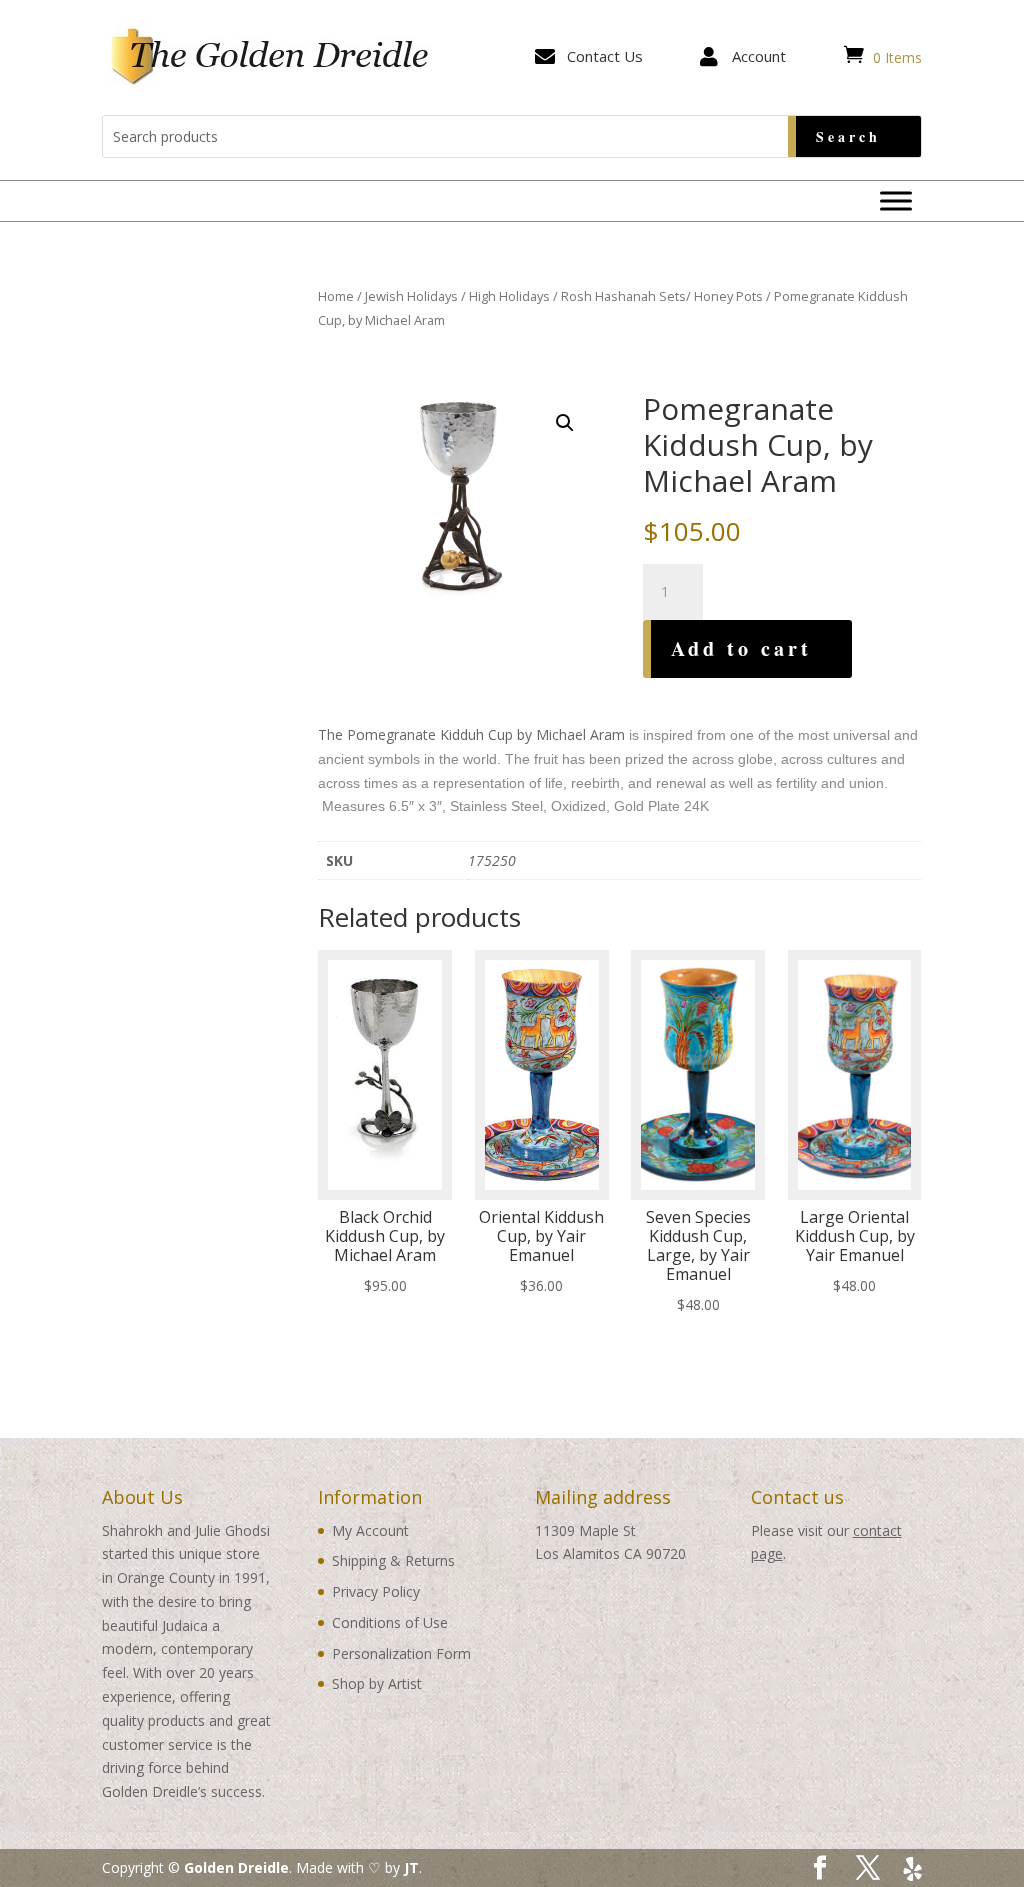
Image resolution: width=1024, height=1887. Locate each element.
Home (336, 296)
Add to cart (741, 648)
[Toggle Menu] (896, 200)
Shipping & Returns (393, 1560)
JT (411, 1867)
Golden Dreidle (236, 1867)
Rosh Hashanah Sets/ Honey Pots (662, 296)
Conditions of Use (390, 1622)
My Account (370, 1530)
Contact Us (605, 56)
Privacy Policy (376, 1591)
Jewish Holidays (411, 296)
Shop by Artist (377, 1683)
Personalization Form (401, 1653)
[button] (565, 423)
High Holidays (509, 296)
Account (759, 56)
